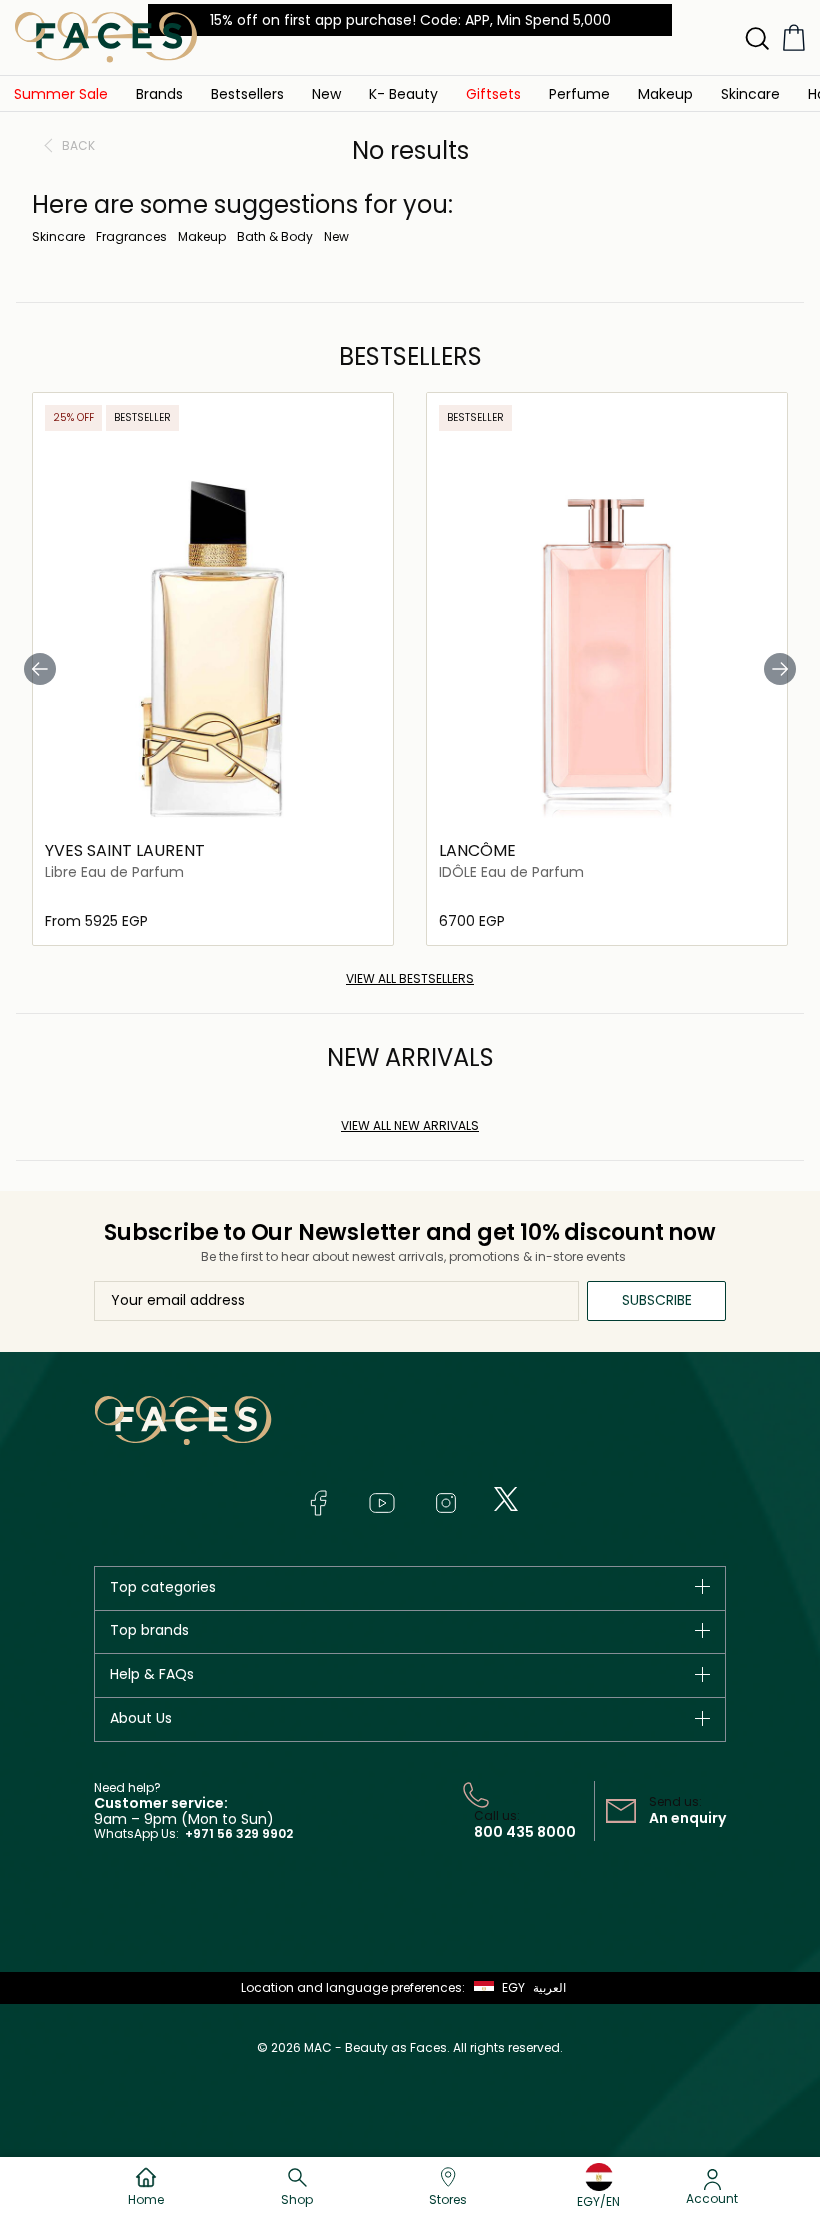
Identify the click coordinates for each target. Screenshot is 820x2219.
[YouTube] (382, 1503)
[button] (326, 93)
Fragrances (131, 236)
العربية (549, 1987)
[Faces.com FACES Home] (106, 36)
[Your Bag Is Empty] (794, 37)
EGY (513, 1987)
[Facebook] (318, 1503)
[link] (61, 93)
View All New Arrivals (410, 1125)
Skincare (58, 236)
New (336, 236)
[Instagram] (446, 1503)
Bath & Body (275, 236)
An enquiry (687, 1818)
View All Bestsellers (410, 978)
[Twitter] (506, 1499)
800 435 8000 (525, 1832)
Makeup (202, 236)
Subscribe (657, 1300)
